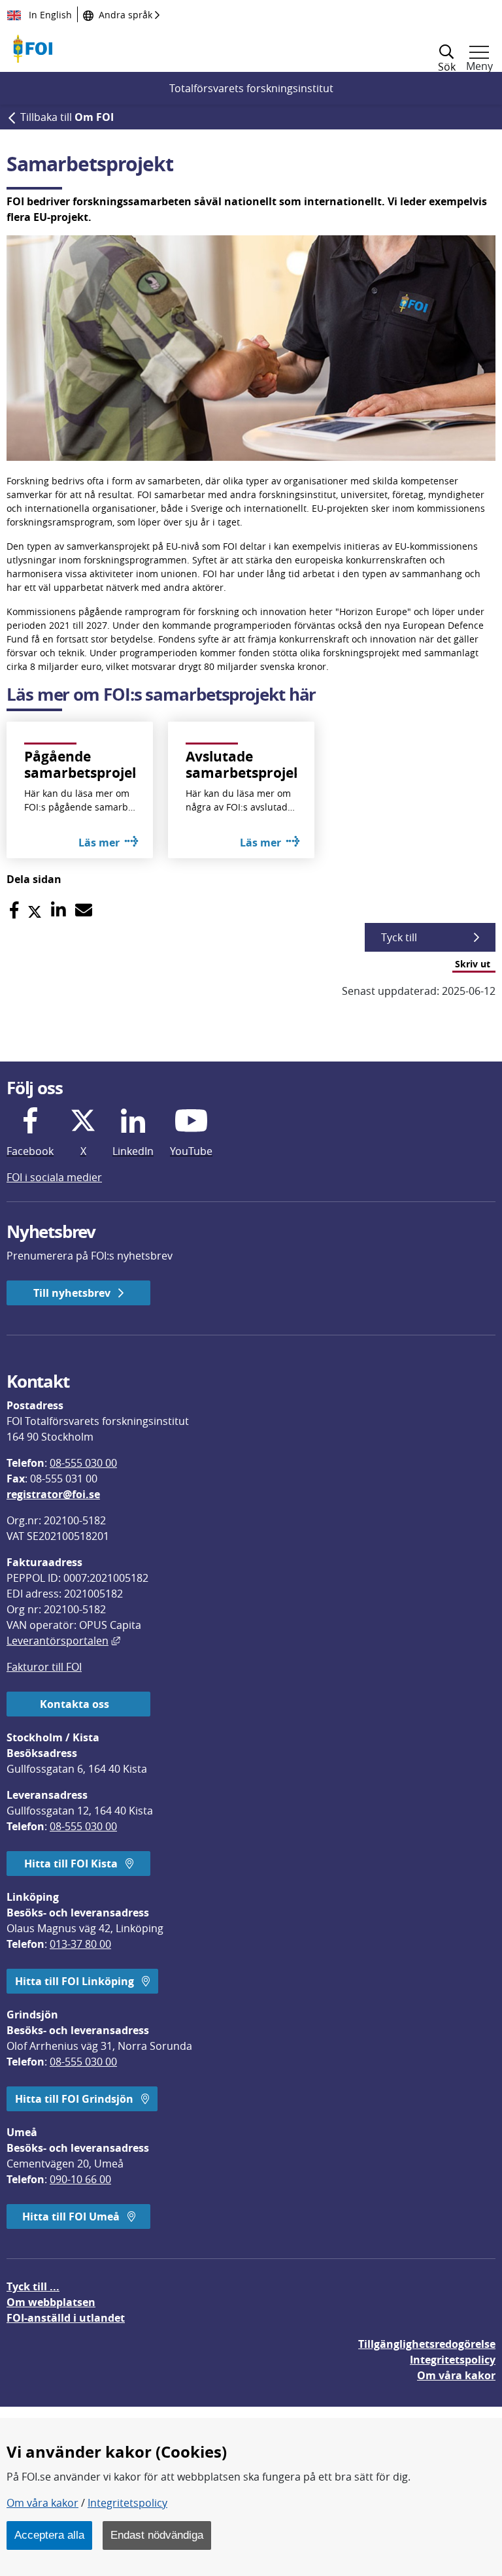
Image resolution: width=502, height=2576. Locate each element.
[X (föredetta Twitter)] (35, 910)
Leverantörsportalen (63, 1641)
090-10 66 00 (80, 2179)
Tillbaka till (67, 117)
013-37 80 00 (80, 1944)
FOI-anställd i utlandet (66, 2318)
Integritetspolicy (127, 2503)
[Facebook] (14, 910)
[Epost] (84, 910)
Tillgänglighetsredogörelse (427, 2344)
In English (49, 15)
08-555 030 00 (83, 1463)
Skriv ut (473, 964)
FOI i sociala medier (54, 1177)
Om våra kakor (42, 2503)
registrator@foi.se (53, 1494)
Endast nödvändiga (157, 2535)
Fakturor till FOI (44, 1667)
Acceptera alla (49, 2535)
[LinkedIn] (59, 910)
